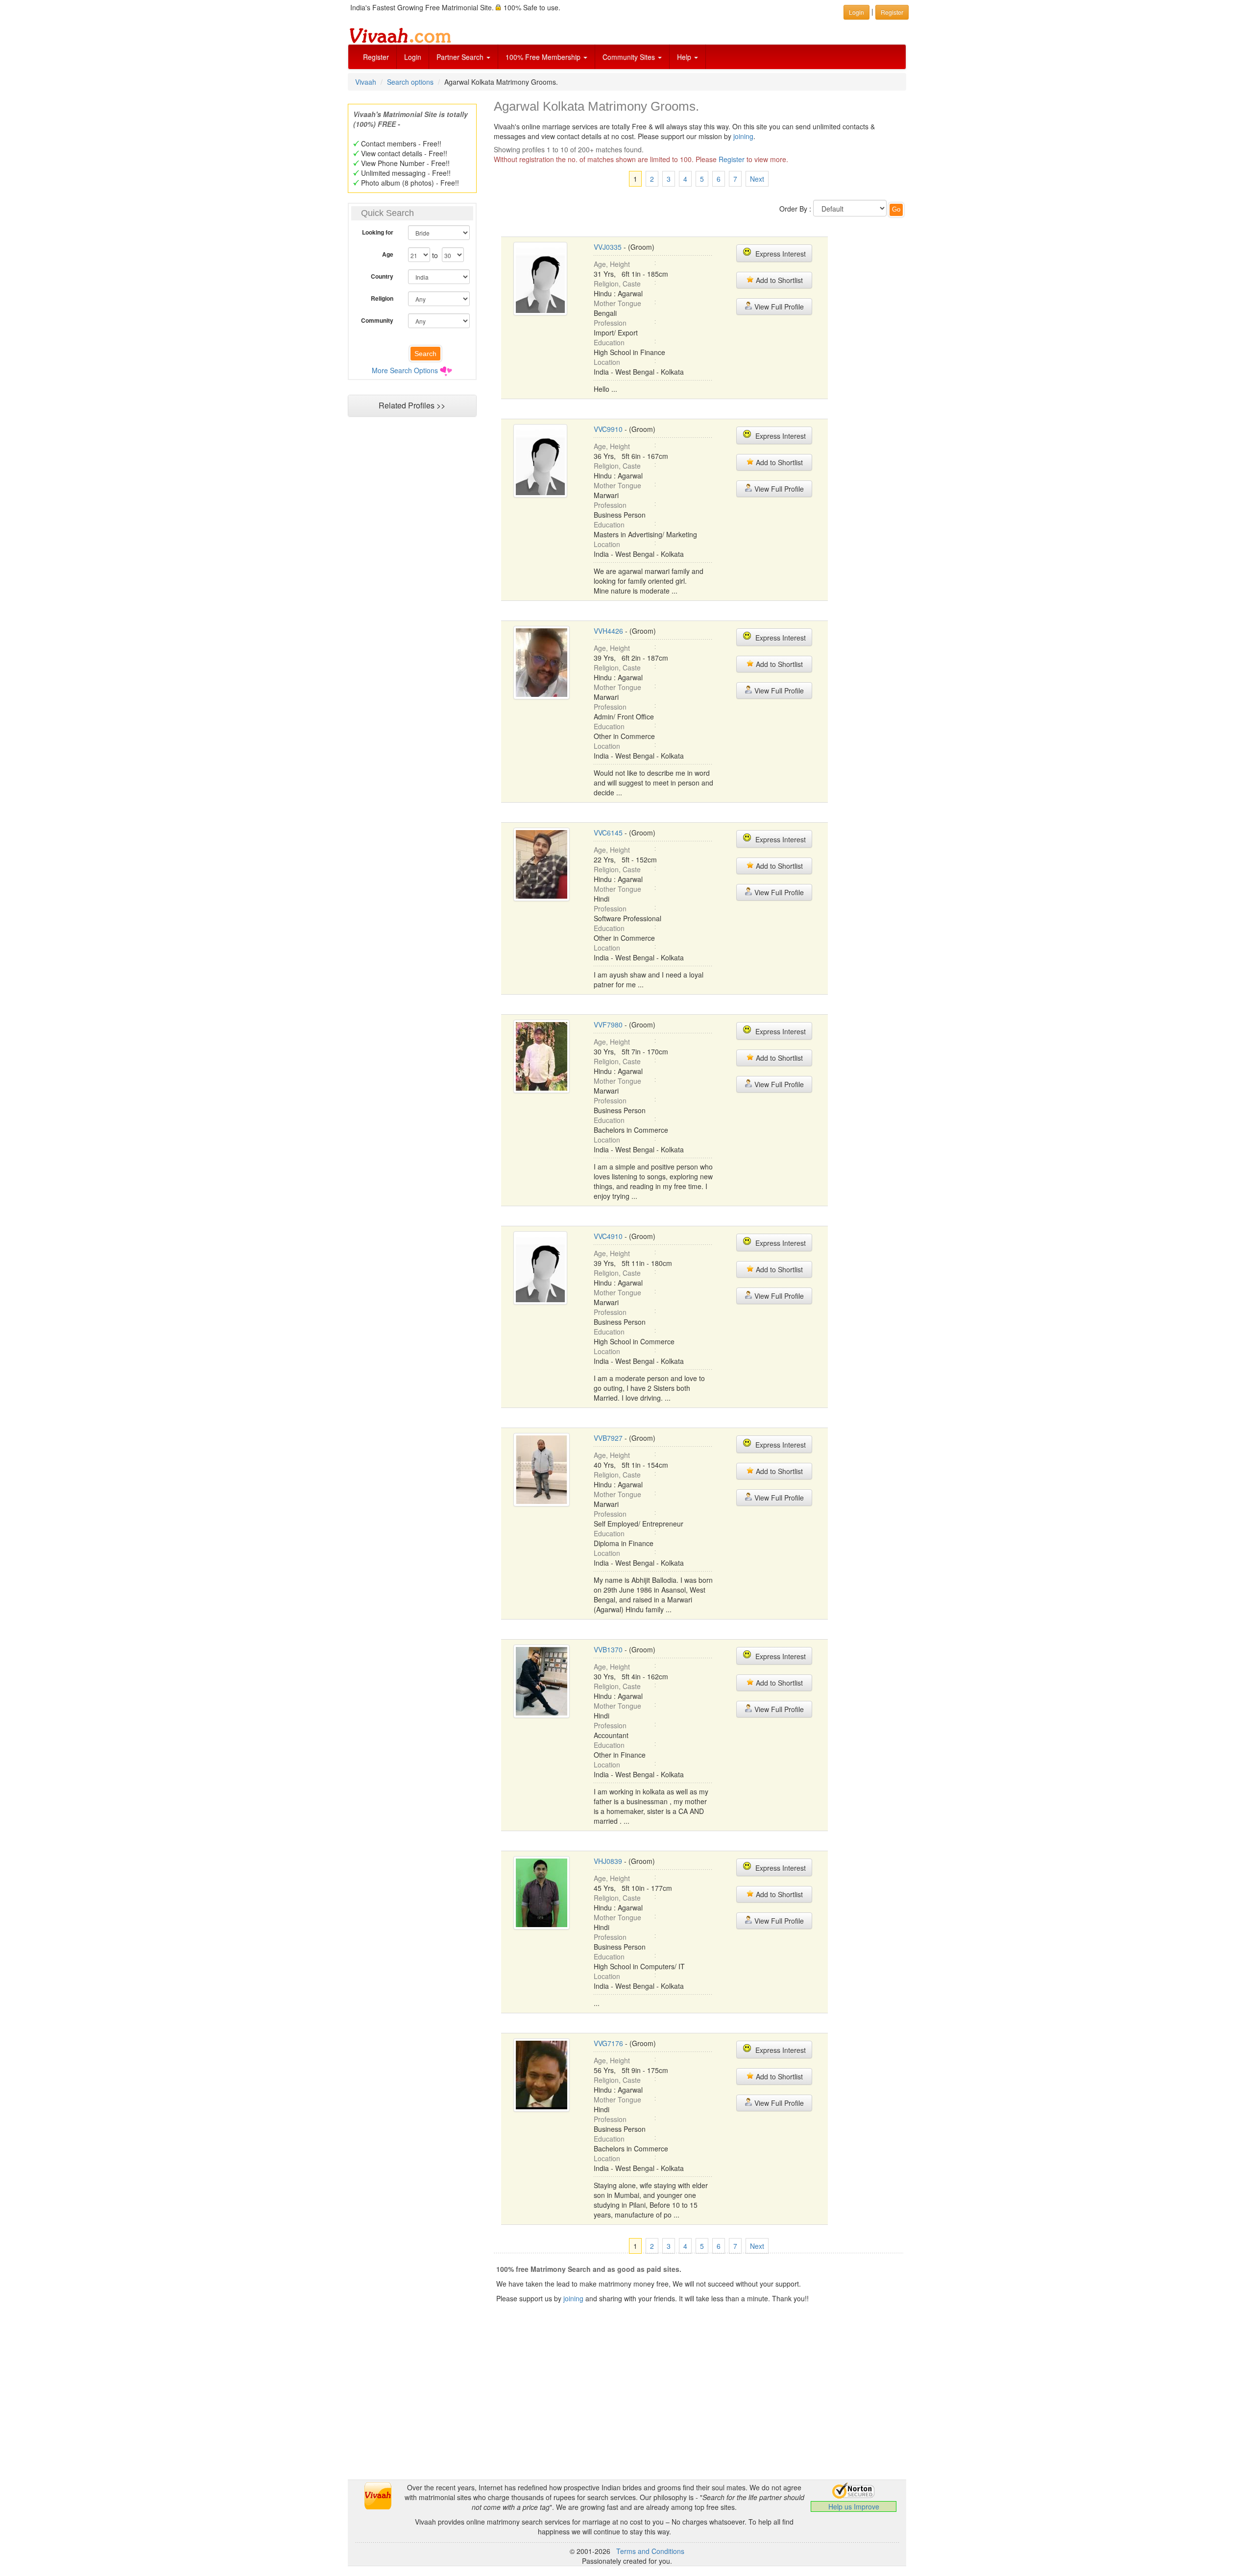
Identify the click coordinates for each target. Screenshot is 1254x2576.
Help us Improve (854, 2506)
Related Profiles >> (412, 405)
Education (609, 342)
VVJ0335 (608, 247)
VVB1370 (608, 1649)
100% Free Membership (544, 57)
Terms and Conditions (650, 2551)
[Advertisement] (412, 610)
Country (382, 276)
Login (413, 57)
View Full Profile (778, 307)
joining (743, 136)
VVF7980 (608, 1025)
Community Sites (630, 57)
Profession (610, 323)
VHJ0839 (608, 1861)
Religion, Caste (617, 284)
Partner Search (461, 57)
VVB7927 (608, 1438)
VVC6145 (608, 833)
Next (757, 179)
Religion (382, 298)
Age (388, 254)
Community (377, 320)
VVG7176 (608, 2043)
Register (376, 57)
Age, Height (612, 264)
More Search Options (405, 370)
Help (685, 57)
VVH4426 (608, 631)
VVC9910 (608, 429)
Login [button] (856, 12)
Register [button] (892, 12)
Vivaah (366, 82)
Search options (410, 82)
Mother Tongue (617, 303)
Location (607, 362)
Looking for (378, 232)
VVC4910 (608, 1236)
